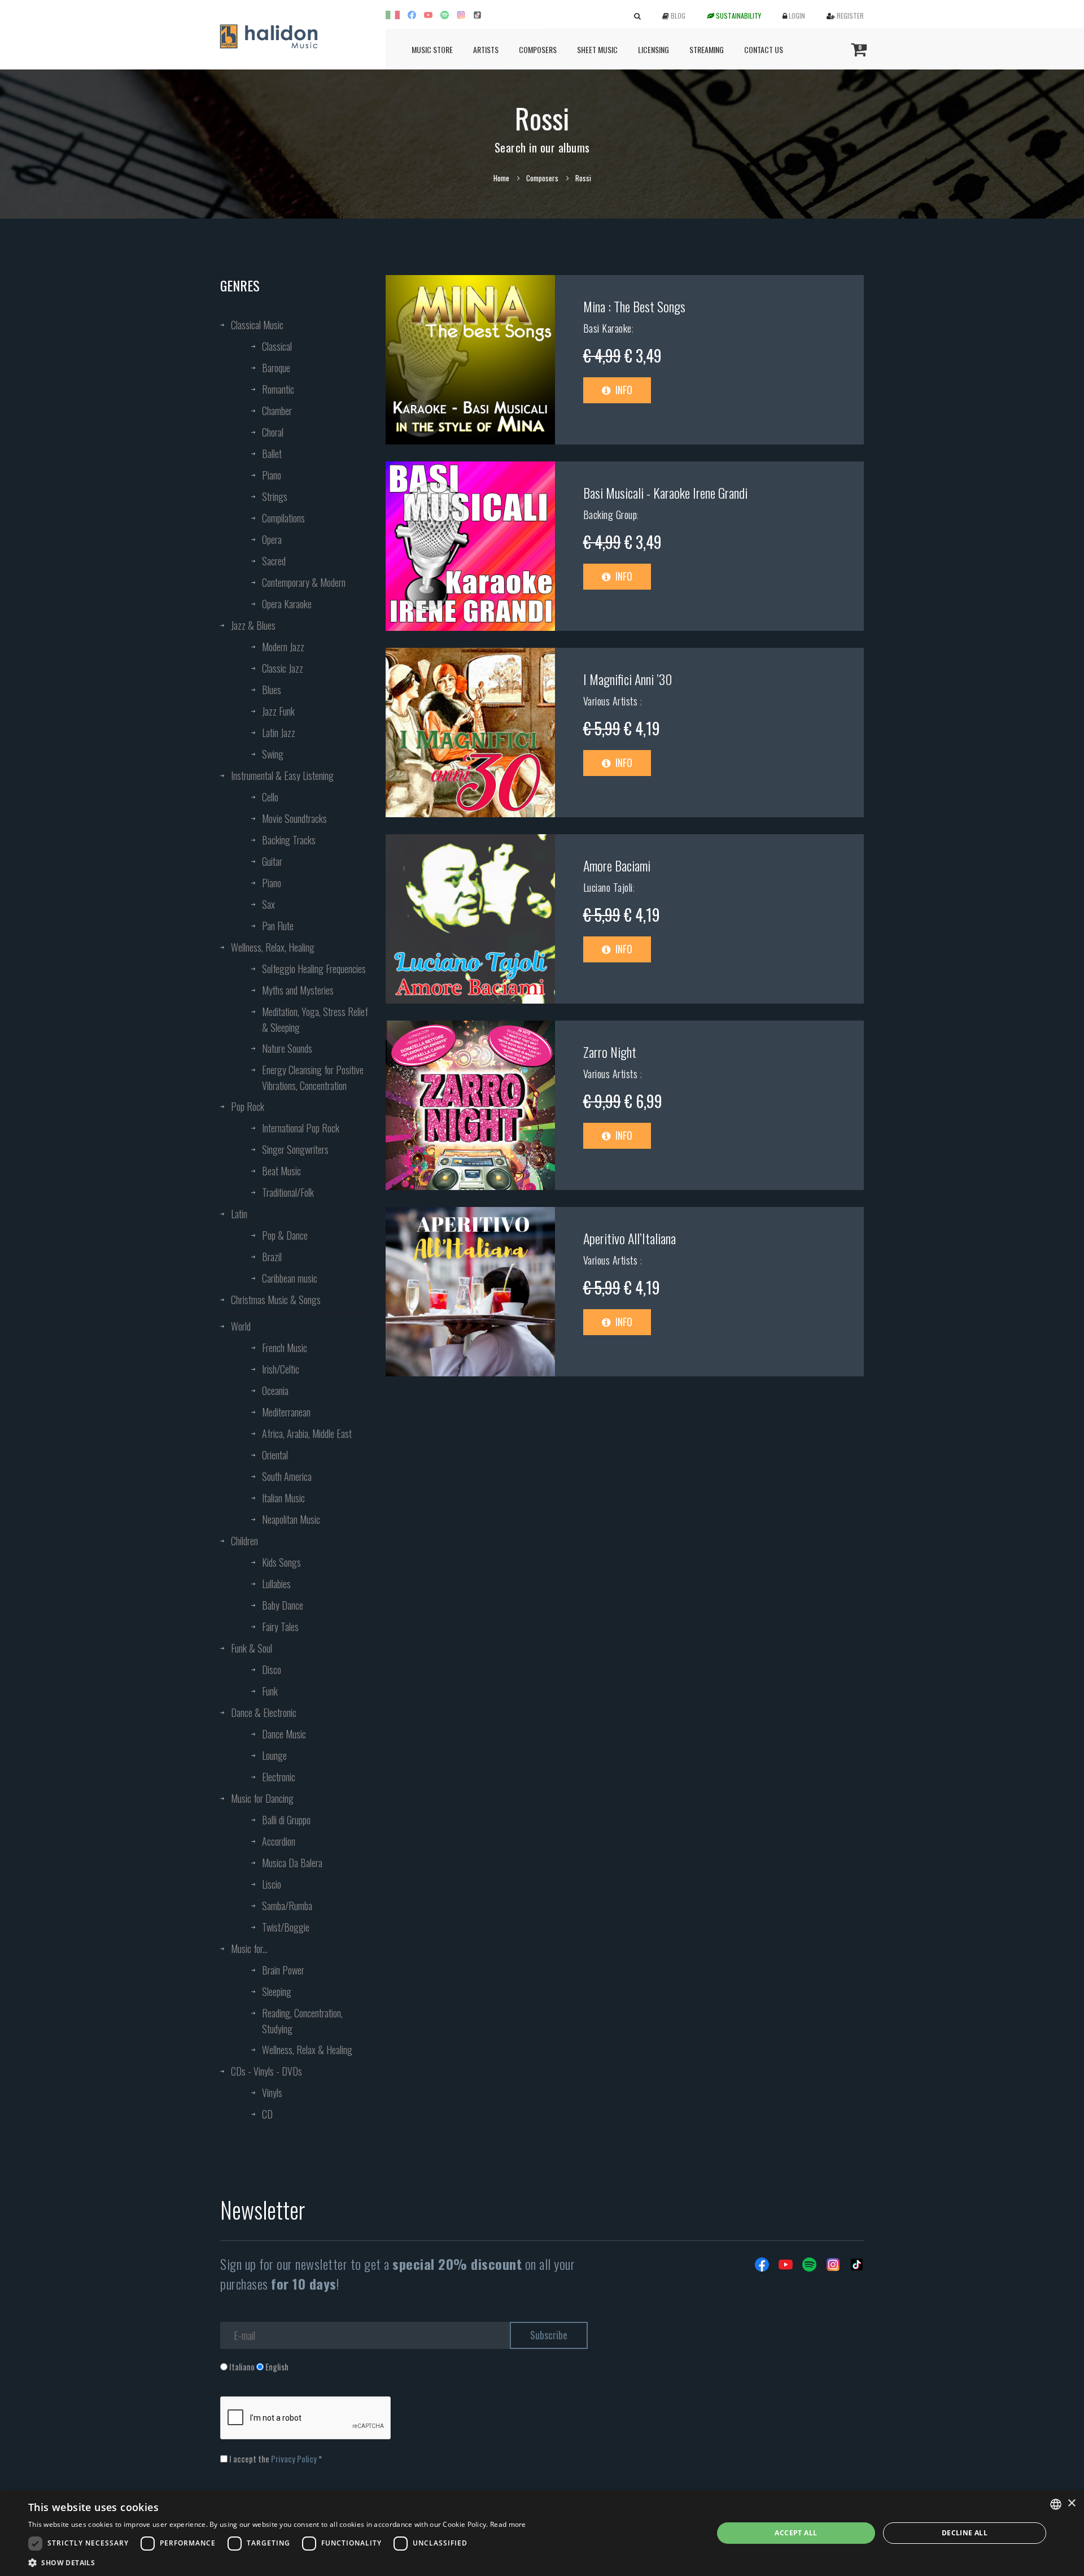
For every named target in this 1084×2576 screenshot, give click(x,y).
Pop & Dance (285, 1235)
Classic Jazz (283, 668)
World (241, 1326)
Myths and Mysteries (298, 990)
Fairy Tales (280, 1627)
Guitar (272, 861)
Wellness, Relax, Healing (273, 947)
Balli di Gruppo (286, 1820)
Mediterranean (286, 1412)
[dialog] (542, 2533)
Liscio (272, 1884)
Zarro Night (610, 1052)
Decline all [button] (965, 2533)
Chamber (277, 411)
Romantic (278, 389)
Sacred (274, 561)
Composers (538, 49)
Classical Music (257, 325)
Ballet (272, 454)
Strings (275, 496)
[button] (277, 2562)
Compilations (283, 518)
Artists (486, 49)
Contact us (764, 49)
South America (287, 1476)
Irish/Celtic (281, 1369)
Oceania (275, 1391)
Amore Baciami (617, 865)
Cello (270, 797)
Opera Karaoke (287, 604)
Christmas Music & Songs (276, 1300)
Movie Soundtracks (294, 818)
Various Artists (612, 701)
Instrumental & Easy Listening (282, 775)
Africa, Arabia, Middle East (307, 1433)
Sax (268, 904)
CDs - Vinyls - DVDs (266, 2071)
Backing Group (610, 515)
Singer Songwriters (295, 1149)
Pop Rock (248, 1106)
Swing (273, 754)
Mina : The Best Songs (634, 306)
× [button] (1071, 2503)
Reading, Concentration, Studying (302, 2021)
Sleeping (277, 1991)
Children (244, 1541)
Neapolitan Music (291, 1519)
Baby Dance (283, 1605)
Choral (273, 432)
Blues (272, 690)
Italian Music (283, 1498)
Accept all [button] (796, 2533)
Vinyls (272, 2093)
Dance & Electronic (264, 1712)
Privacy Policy (294, 2459)
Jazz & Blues (253, 625)
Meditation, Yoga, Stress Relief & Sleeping (315, 1019)
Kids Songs (281, 1562)
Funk (270, 1691)
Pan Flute (278, 926)
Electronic (279, 1777)
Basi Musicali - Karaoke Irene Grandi (665, 492)
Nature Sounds (287, 1048)
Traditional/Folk (288, 1192)
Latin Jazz (279, 733)
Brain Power (283, 1970)
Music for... (249, 1949)
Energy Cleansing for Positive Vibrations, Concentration (313, 1078)
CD (267, 2114)
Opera (272, 539)
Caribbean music (290, 1278)
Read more (508, 2524)
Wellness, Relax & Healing (307, 2050)
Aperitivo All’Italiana (630, 1238)
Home (501, 178)
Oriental (275, 1455)
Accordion (279, 1841)
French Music (285, 1348)
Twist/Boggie (286, 1927)
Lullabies (276, 1584)
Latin (239, 1214)
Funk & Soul (252, 1648)
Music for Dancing (262, 1798)
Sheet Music (597, 49)
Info (623, 390)
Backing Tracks (289, 840)
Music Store (432, 49)
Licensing (654, 49)
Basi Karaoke (607, 328)
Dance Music (284, 1734)
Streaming (707, 49)
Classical (277, 346)
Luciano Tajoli (608, 887)
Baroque (276, 368)
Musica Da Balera (292, 1863)
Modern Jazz (283, 647)
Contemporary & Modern (304, 582)
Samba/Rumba (287, 1906)
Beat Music (281, 1171)
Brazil (272, 1257)
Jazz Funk (278, 711)
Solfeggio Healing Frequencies (314, 969)
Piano (272, 475)
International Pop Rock (301, 1128)
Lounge (274, 1755)
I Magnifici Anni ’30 (628, 679)
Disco (272, 1670)
